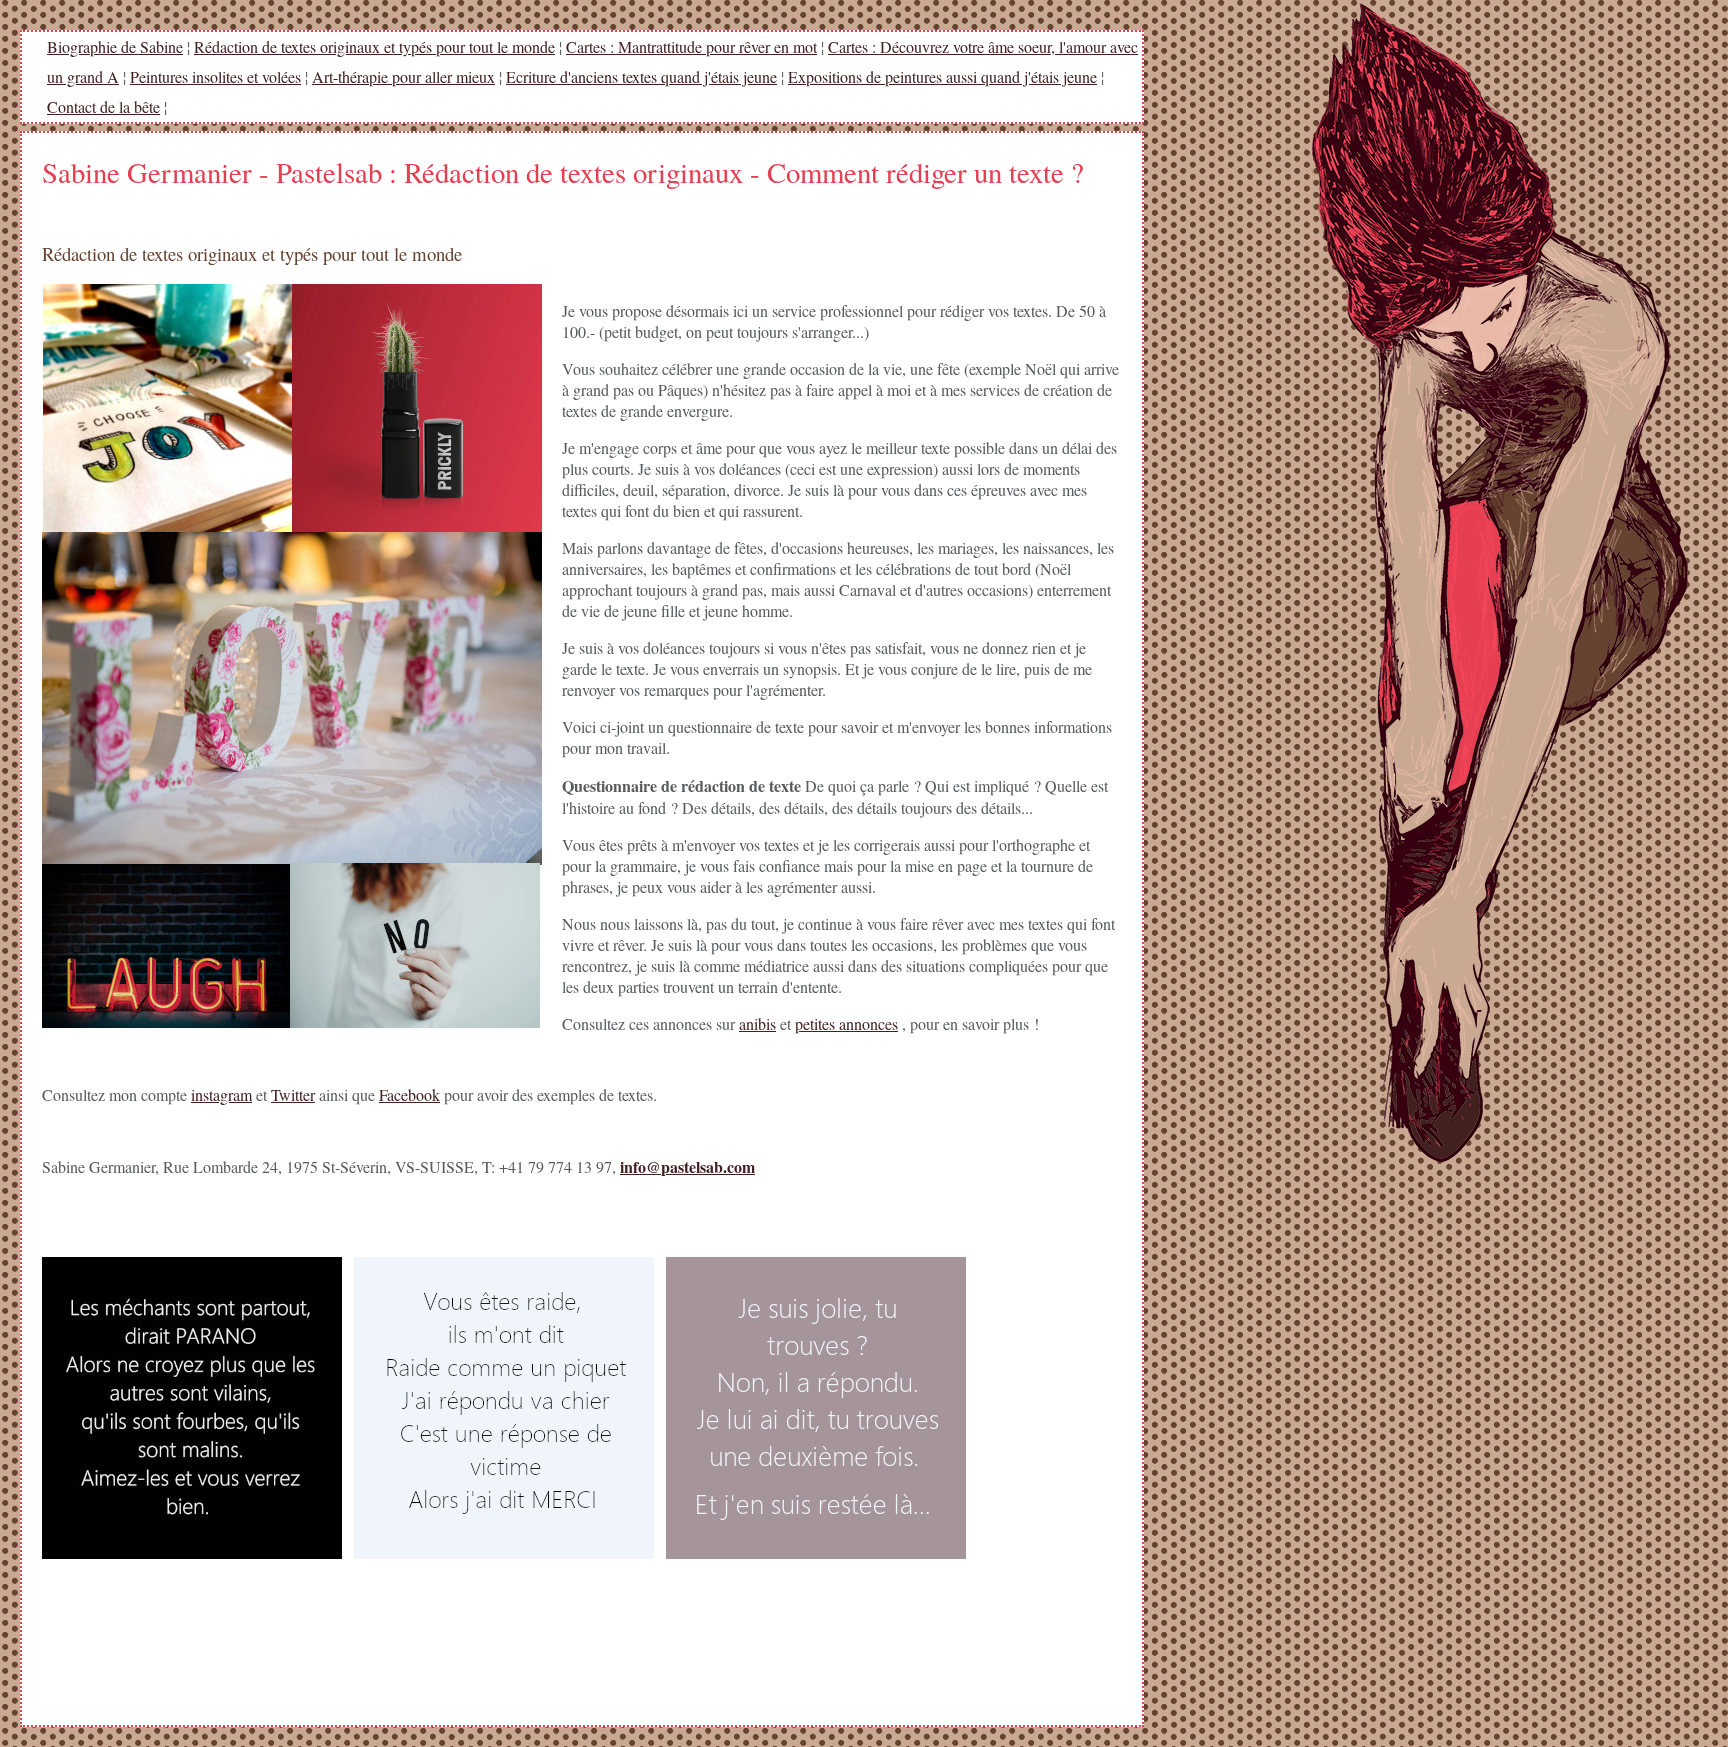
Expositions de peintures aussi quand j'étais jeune (942, 76)
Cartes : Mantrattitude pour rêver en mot (691, 46)
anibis (757, 1023)
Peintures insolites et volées (215, 76)
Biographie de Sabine (115, 46)
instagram (221, 1094)
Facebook (409, 1094)
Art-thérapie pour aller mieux (403, 76)
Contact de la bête (103, 106)
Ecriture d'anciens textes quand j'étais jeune (641, 76)
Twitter (293, 1094)
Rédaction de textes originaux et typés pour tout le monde (374, 46)
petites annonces (846, 1023)
